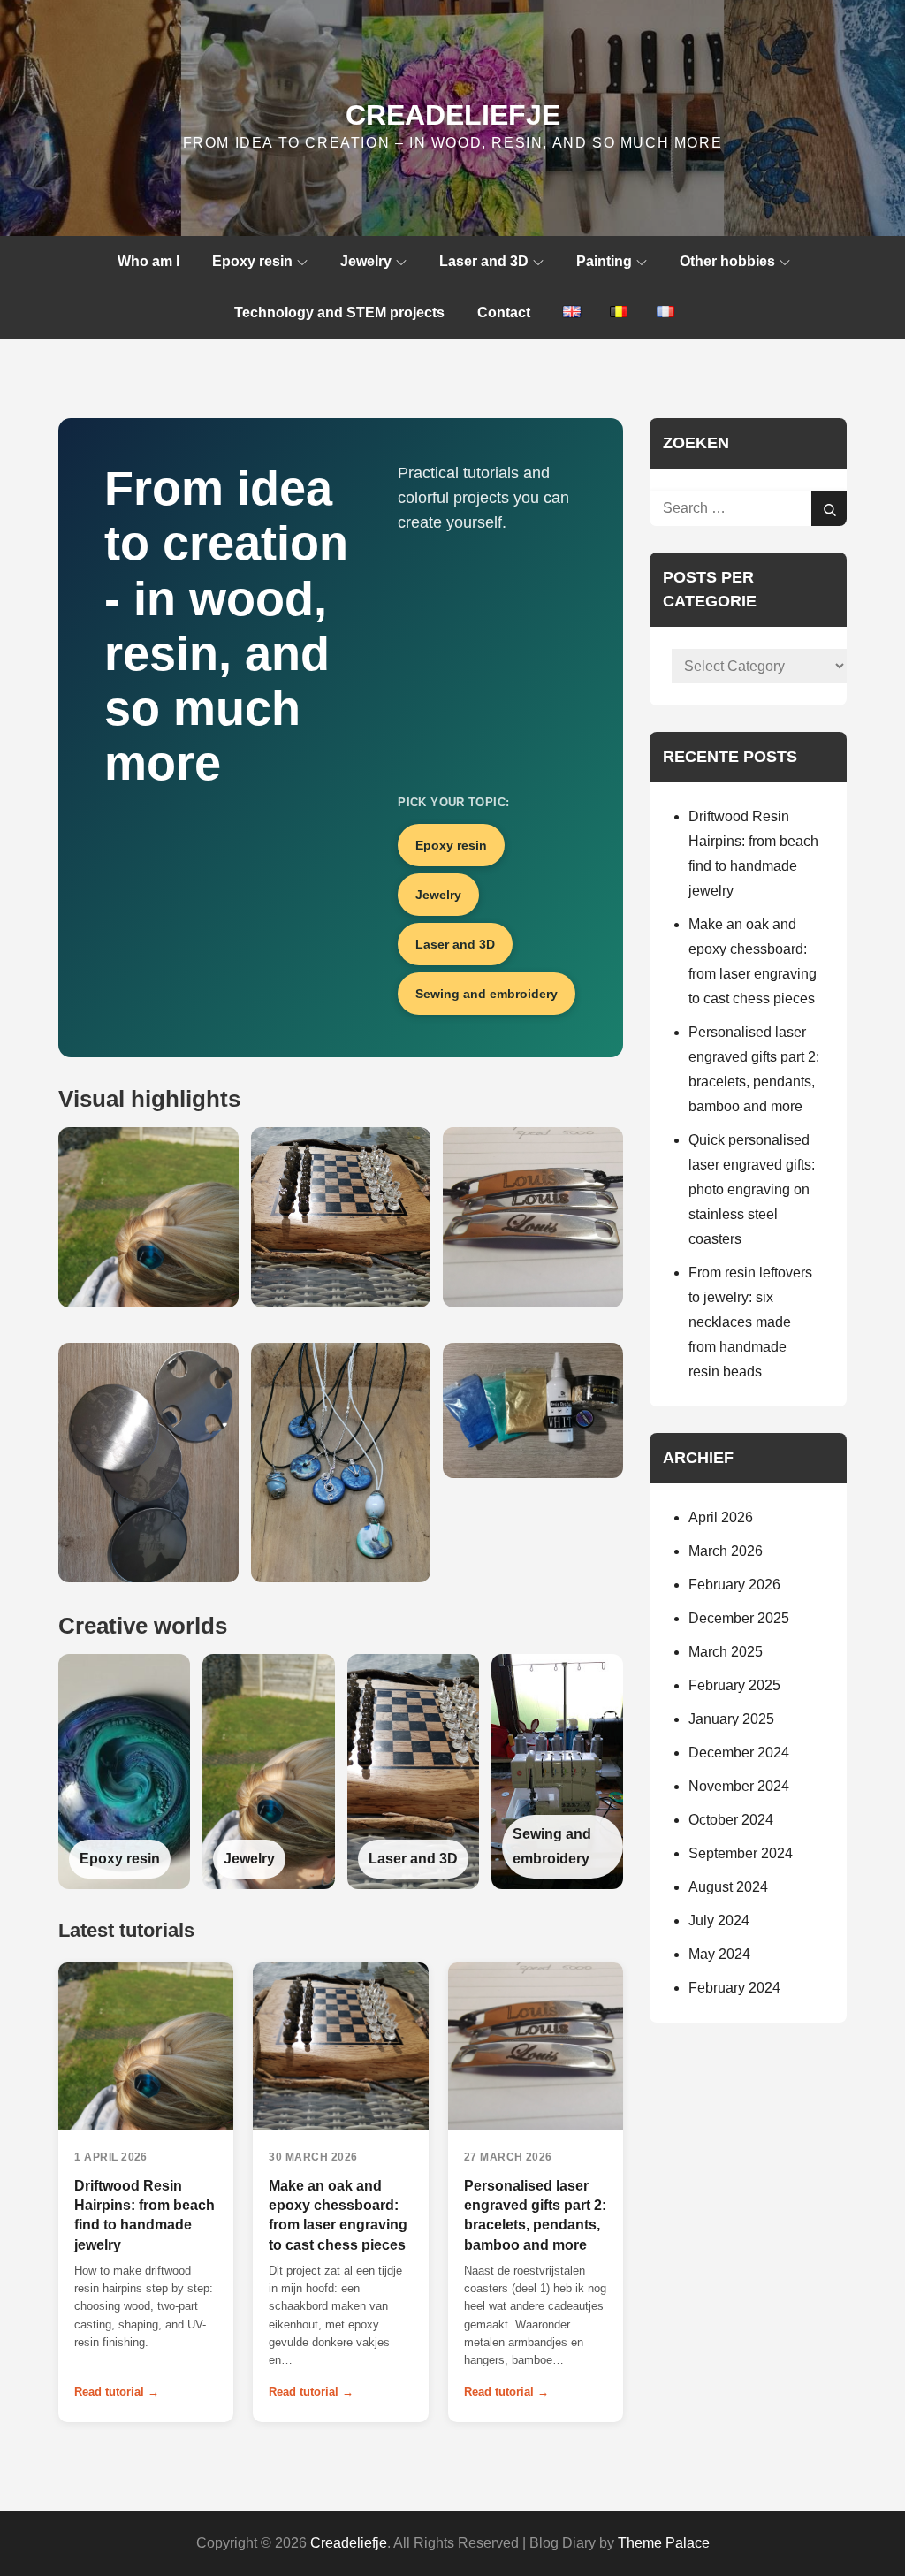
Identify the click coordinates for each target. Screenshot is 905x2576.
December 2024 (739, 1753)
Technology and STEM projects (339, 312)
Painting (604, 261)
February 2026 (734, 1585)
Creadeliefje (453, 115)
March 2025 (726, 1652)
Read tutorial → (117, 2392)
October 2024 (731, 1820)
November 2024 (739, 1786)
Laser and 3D (484, 261)
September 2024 (741, 1853)
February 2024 (734, 1988)
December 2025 (739, 1618)
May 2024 (719, 1954)
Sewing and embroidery (487, 994)
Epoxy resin (252, 261)
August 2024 (728, 1887)
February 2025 (734, 1685)
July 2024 (719, 1921)
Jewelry (366, 261)
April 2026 (721, 1517)
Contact (504, 312)
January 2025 (731, 1719)
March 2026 (726, 1551)
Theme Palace (664, 2543)
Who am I (148, 261)
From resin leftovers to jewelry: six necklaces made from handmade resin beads (750, 1322)
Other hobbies (727, 261)
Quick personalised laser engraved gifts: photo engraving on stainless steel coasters (752, 1189)
